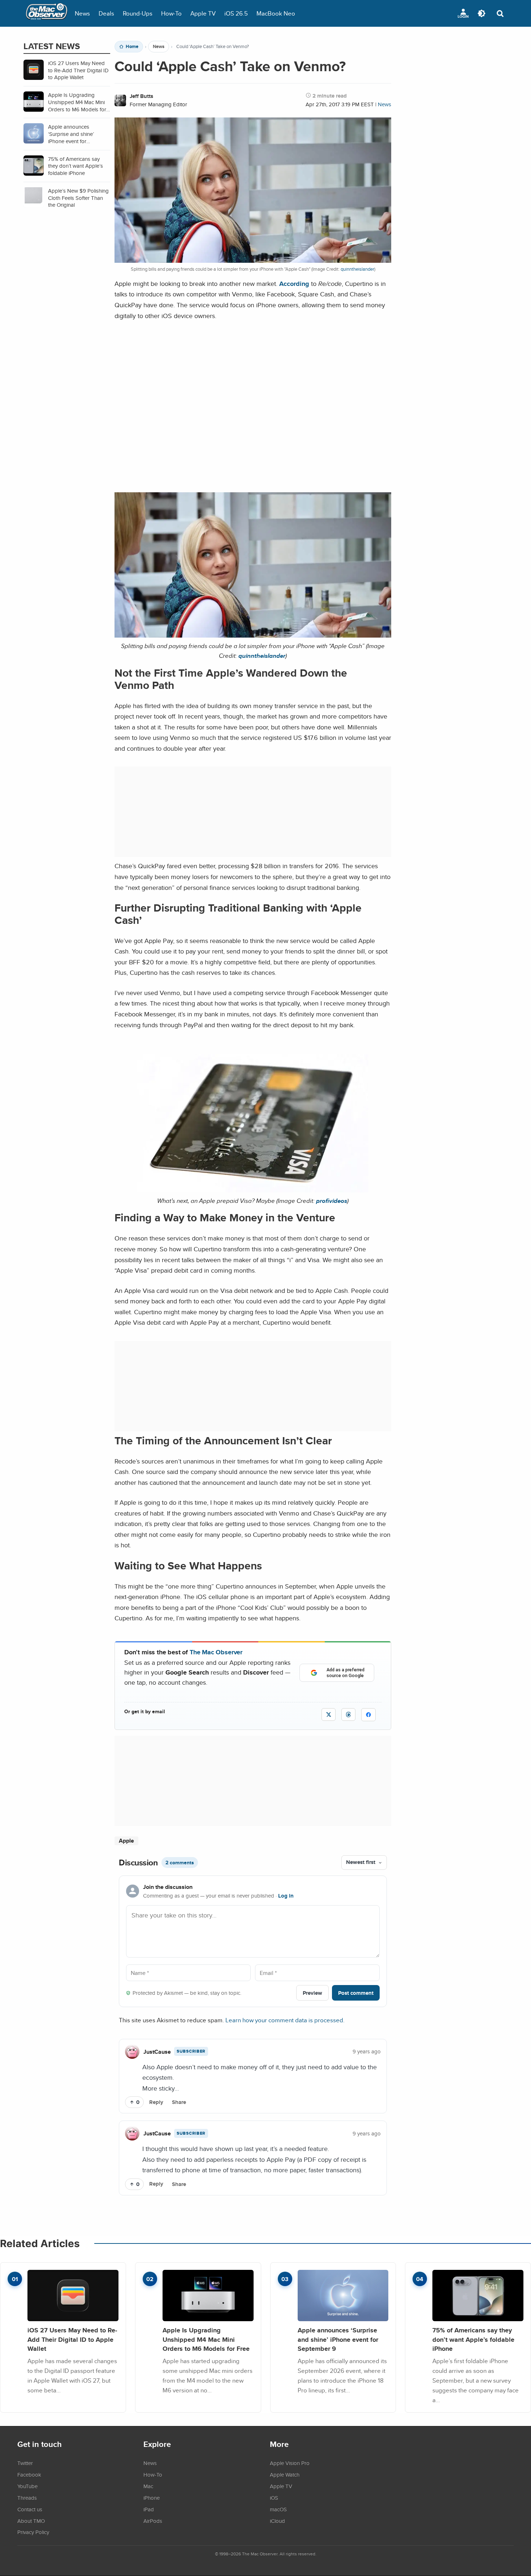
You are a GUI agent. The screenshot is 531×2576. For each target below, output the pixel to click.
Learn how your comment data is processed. (285, 2020)
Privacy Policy (33, 2532)
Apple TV (203, 13)
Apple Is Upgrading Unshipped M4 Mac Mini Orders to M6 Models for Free (206, 2339)
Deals (106, 13)
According (294, 284)
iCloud (277, 2521)
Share (179, 2102)
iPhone (152, 2498)
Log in (286, 1896)
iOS (274, 2498)
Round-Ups (138, 13)
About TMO (31, 2521)
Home (132, 47)
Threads (27, 2498)
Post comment (356, 1993)
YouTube (27, 2486)
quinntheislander (357, 269)
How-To (171, 13)
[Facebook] (368, 1715)
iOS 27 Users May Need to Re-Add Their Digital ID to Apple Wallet (72, 2339)
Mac (148, 2486)
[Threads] (348, 1715)
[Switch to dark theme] (482, 13)
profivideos (332, 1201)
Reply (156, 2102)
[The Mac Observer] (47, 13)
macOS (278, 2509)
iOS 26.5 (236, 13)
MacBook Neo (276, 13)
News (82, 13)
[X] (329, 1715)
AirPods (153, 2521)
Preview (312, 1993)
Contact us (30, 2509)
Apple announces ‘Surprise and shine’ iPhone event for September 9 (338, 2339)
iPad (149, 2509)
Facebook (29, 2474)
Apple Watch (285, 2474)
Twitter (25, 2463)
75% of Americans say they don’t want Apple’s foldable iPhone (473, 2339)
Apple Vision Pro (290, 2463)
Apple (126, 1841)
